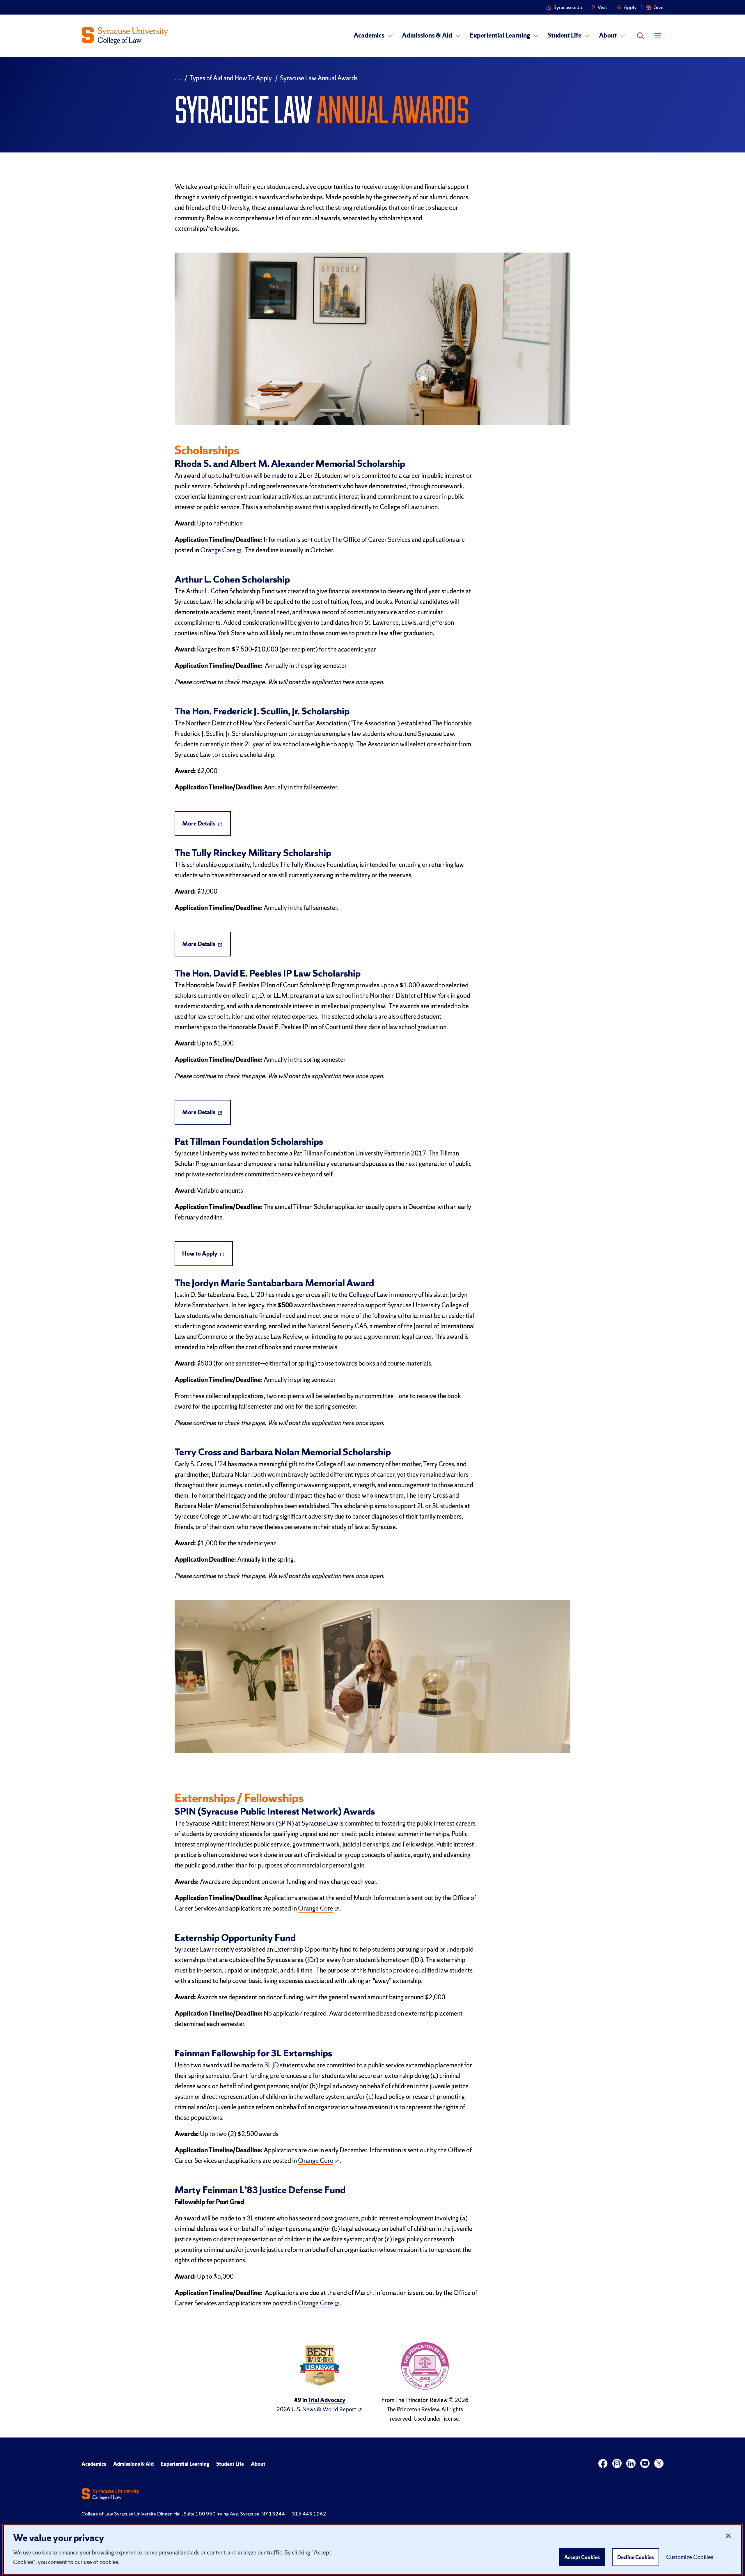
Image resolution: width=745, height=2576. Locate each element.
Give (658, 7)
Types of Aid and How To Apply (231, 78)
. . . (178, 78)
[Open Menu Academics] (390, 36)
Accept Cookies (582, 2557)
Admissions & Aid (427, 35)
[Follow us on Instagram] (617, 2464)
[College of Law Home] (125, 36)
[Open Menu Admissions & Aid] (458, 36)
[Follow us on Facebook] (603, 2464)
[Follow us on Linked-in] (631, 2464)
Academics (369, 35)
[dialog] (372, 2550)
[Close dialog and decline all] (728, 2536)
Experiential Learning (500, 35)
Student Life (564, 35)
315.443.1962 (309, 2514)
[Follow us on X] (659, 2464)
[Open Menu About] (622, 36)
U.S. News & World (324, 2409)
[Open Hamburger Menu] (658, 36)
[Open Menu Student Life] (587, 36)
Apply (630, 7)
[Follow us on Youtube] (645, 2464)
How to (200, 1254)
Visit (602, 7)
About (608, 35)
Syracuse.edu (568, 7)
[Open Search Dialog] (641, 36)
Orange (218, 550)
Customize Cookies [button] (690, 2557)
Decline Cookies (636, 2557)
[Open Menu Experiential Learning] (536, 36)
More (199, 823)
